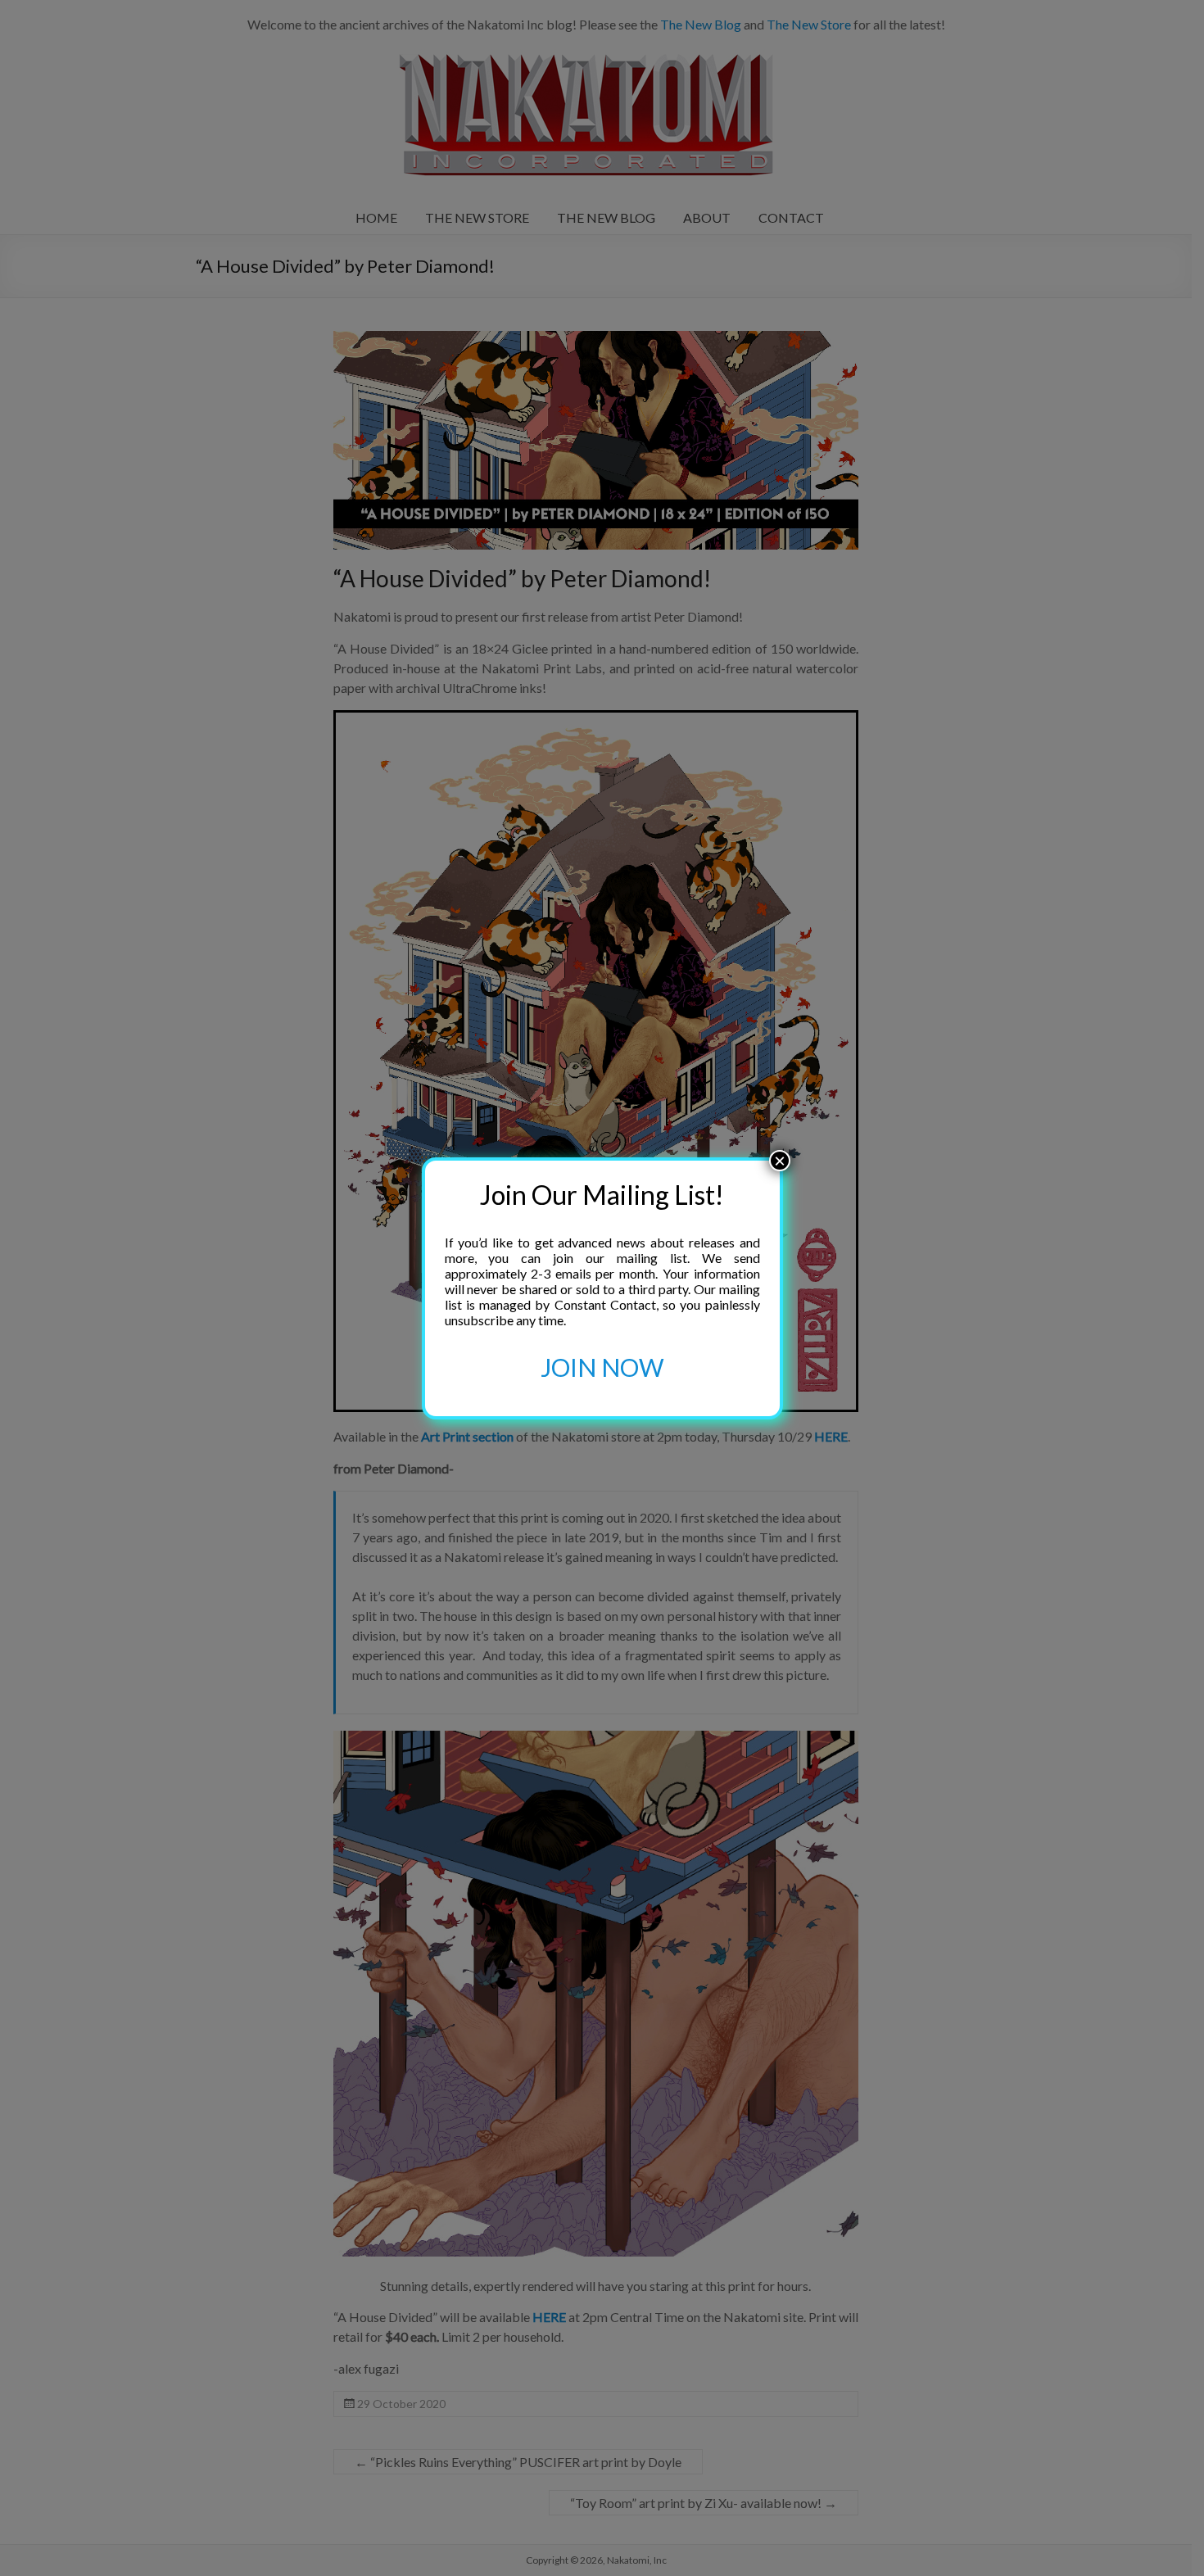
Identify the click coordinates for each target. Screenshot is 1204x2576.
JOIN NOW (602, 1367)
